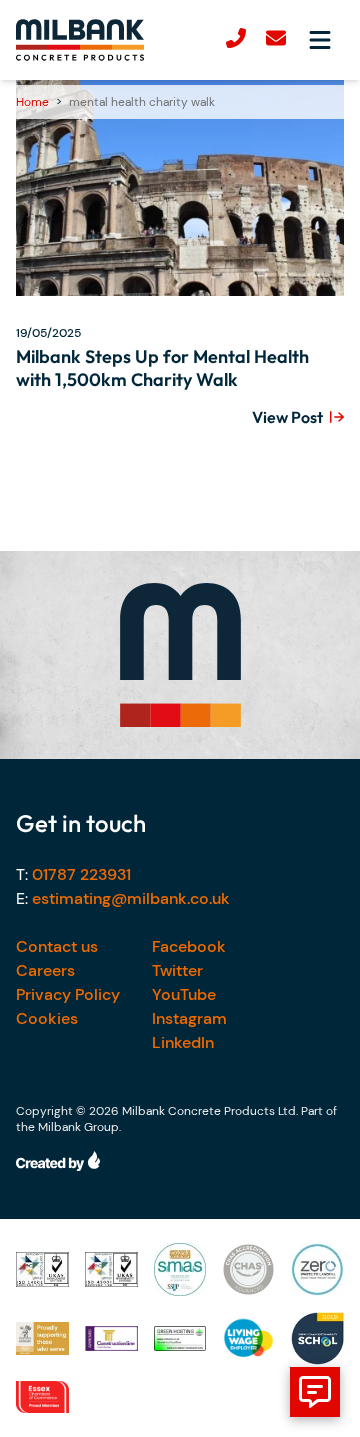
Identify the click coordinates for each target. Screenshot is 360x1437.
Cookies (47, 1018)
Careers (45, 970)
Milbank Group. (79, 1127)
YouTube (184, 994)
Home (32, 102)
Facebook (189, 946)
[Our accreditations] (42, 1269)
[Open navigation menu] (320, 40)
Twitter (177, 970)
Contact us (57, 946)
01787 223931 (81, 874)
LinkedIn (183, 1042)
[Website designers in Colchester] (180, 1161)
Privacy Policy (68, 994)
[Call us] (236, 40)
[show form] (315, 1392)
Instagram (189, 1018)
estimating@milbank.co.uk (131, 898)
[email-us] (276, 40)
